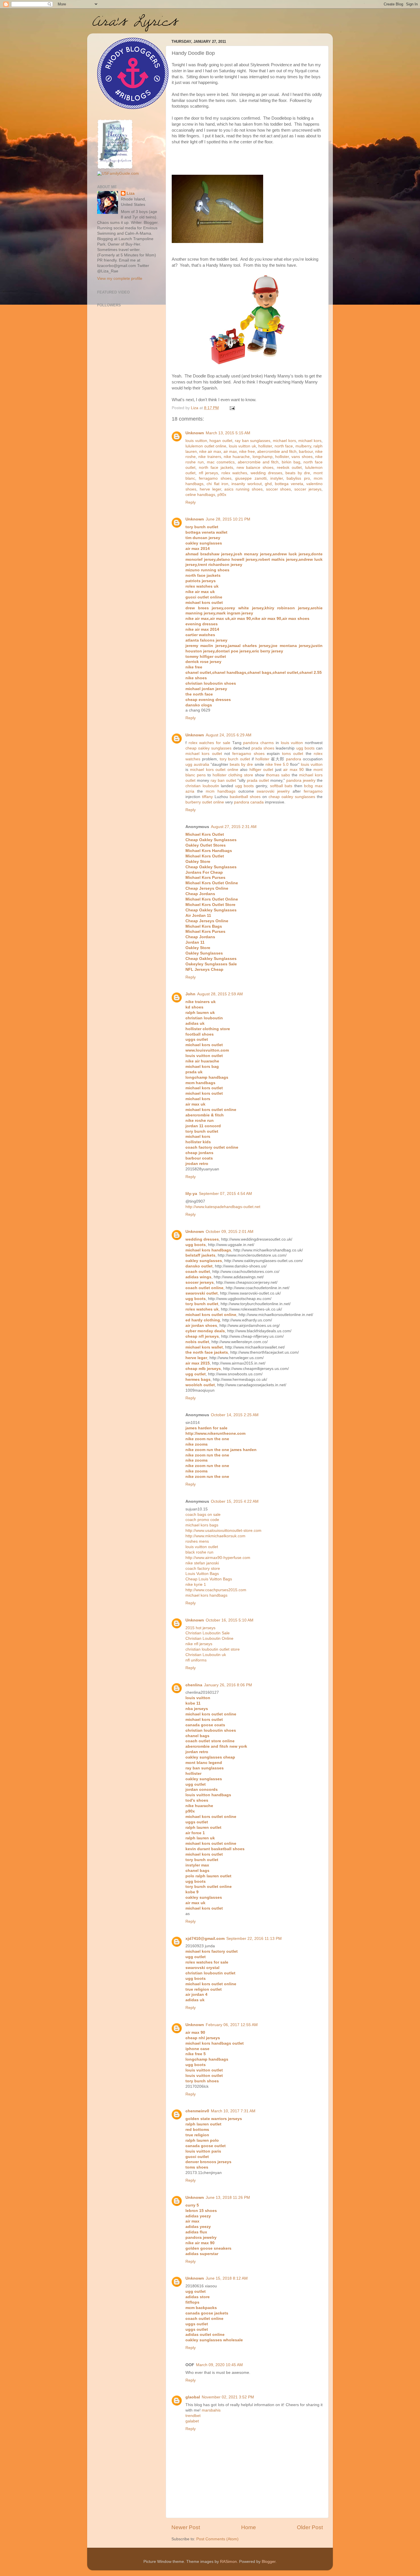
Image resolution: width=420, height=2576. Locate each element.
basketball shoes (245, 797)
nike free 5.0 (277, 764)
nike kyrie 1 (196, 1585)
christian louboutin (202, 786)
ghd (268, 484)
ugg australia (197, 764)
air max (230, 452)
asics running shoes (243, 489)
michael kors (284, 441)
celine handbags (200, 495)
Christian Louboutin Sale (208, 1633)
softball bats (281, 786)
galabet (192, 2421)
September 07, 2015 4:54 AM (225, 1194)
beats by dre (298, 473)
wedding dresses (266, 473)
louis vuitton (196, 441)
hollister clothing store (233, 775)
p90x (222, 495)
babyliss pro (298, 478)
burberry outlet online (205, 802)
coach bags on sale (203, 1515)
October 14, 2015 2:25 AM (235, 1415)
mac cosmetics (221, 462)
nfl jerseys (209, 473)
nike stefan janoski (202, 1563)
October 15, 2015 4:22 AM (235, 1501)
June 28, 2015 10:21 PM (228, 519)
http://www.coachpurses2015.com (216, 1590)
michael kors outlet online (214, 770)
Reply (191, 502)
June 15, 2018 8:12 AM (227, 2278)
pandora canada (249, 802)
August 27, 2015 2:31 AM (234, 827)
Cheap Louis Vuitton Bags (209, 1579)
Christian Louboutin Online (209, 1638)
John (190, 994)
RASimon (228, 2562)
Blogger (269, 2562)
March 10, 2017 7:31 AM (233, 2111)
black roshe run (199, 1552)
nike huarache (237, 457)
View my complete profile (120, 279)
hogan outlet (221, 441)
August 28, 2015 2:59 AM (220, 994)
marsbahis (211, 2410)
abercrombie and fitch (277, 452)
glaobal (193, 2397)
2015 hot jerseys (200, 1628)
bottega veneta (289, 484)
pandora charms (258, 743)
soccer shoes (279, 489)
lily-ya (191, 1194)
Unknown (195, 433)
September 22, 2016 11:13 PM (254, 1939)
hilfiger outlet (261, 770)
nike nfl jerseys (199, 1644)
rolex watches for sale (209, 743)
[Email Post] (232, 408)
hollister (265, 446)
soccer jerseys (308, 489)
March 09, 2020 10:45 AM (219, 2365)
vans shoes (302, 457)
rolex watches (234, 473)
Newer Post (186, 2527)
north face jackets (216, 468)
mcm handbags (221, 791)
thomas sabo (278, 775)
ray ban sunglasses (253, 441)
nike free (247, 452)
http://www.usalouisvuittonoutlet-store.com (223, 1531)
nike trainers (210, 457)
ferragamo (313, 791)
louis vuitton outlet (202, 1547)
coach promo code (202, 1520)
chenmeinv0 (197, 2111)
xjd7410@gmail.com (205, 1939)
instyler (277, 478)
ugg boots (305, 748)
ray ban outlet (223, 780)
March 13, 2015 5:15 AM (228, 433)
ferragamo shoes (215, 478)
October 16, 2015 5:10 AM (230, 1620)
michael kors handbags (206, 1595)
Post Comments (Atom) (217, 2539)
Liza (131, 193)
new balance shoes (255, 468)
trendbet (193, 2416)
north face (284, 446)
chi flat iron (217, 484)
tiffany (207, 797)
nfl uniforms (196, 1660)
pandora (294, 759)
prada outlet (258, 780)
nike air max (210, 452)
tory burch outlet (235, 759)
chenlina (194, 1685)
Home (249, 2527)
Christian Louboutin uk (206, 1655)
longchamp (263, 457)
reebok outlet (289, 468)
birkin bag (291, 462)
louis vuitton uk (242, 446)
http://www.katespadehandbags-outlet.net (223, 1207)
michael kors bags (202, 1525)
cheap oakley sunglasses (208, 748)
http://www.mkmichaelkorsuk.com (215, 1536)
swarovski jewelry (273, 791)
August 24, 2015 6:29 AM (229, 735)
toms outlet (293, 754)
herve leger (210, 489)
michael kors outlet (204, 754)
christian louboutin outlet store (213, 1649)
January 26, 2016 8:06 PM (228, 1685)
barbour (306, 452)
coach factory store (203, 1569)
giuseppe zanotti (251, 478)
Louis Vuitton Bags (202, 1574)
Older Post (310, 2527)
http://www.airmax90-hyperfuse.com (218, 1558)
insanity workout (246, 484)
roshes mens (197, 1541)
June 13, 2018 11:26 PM (228, 2198)
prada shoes (263, 748)
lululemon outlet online (206, 446)
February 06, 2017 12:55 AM (232, 2025)
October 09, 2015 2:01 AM (230, 1232)
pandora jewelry (301, 780)
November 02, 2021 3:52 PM (228, 2397)
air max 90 (293, 770)
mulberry (303, 446)
